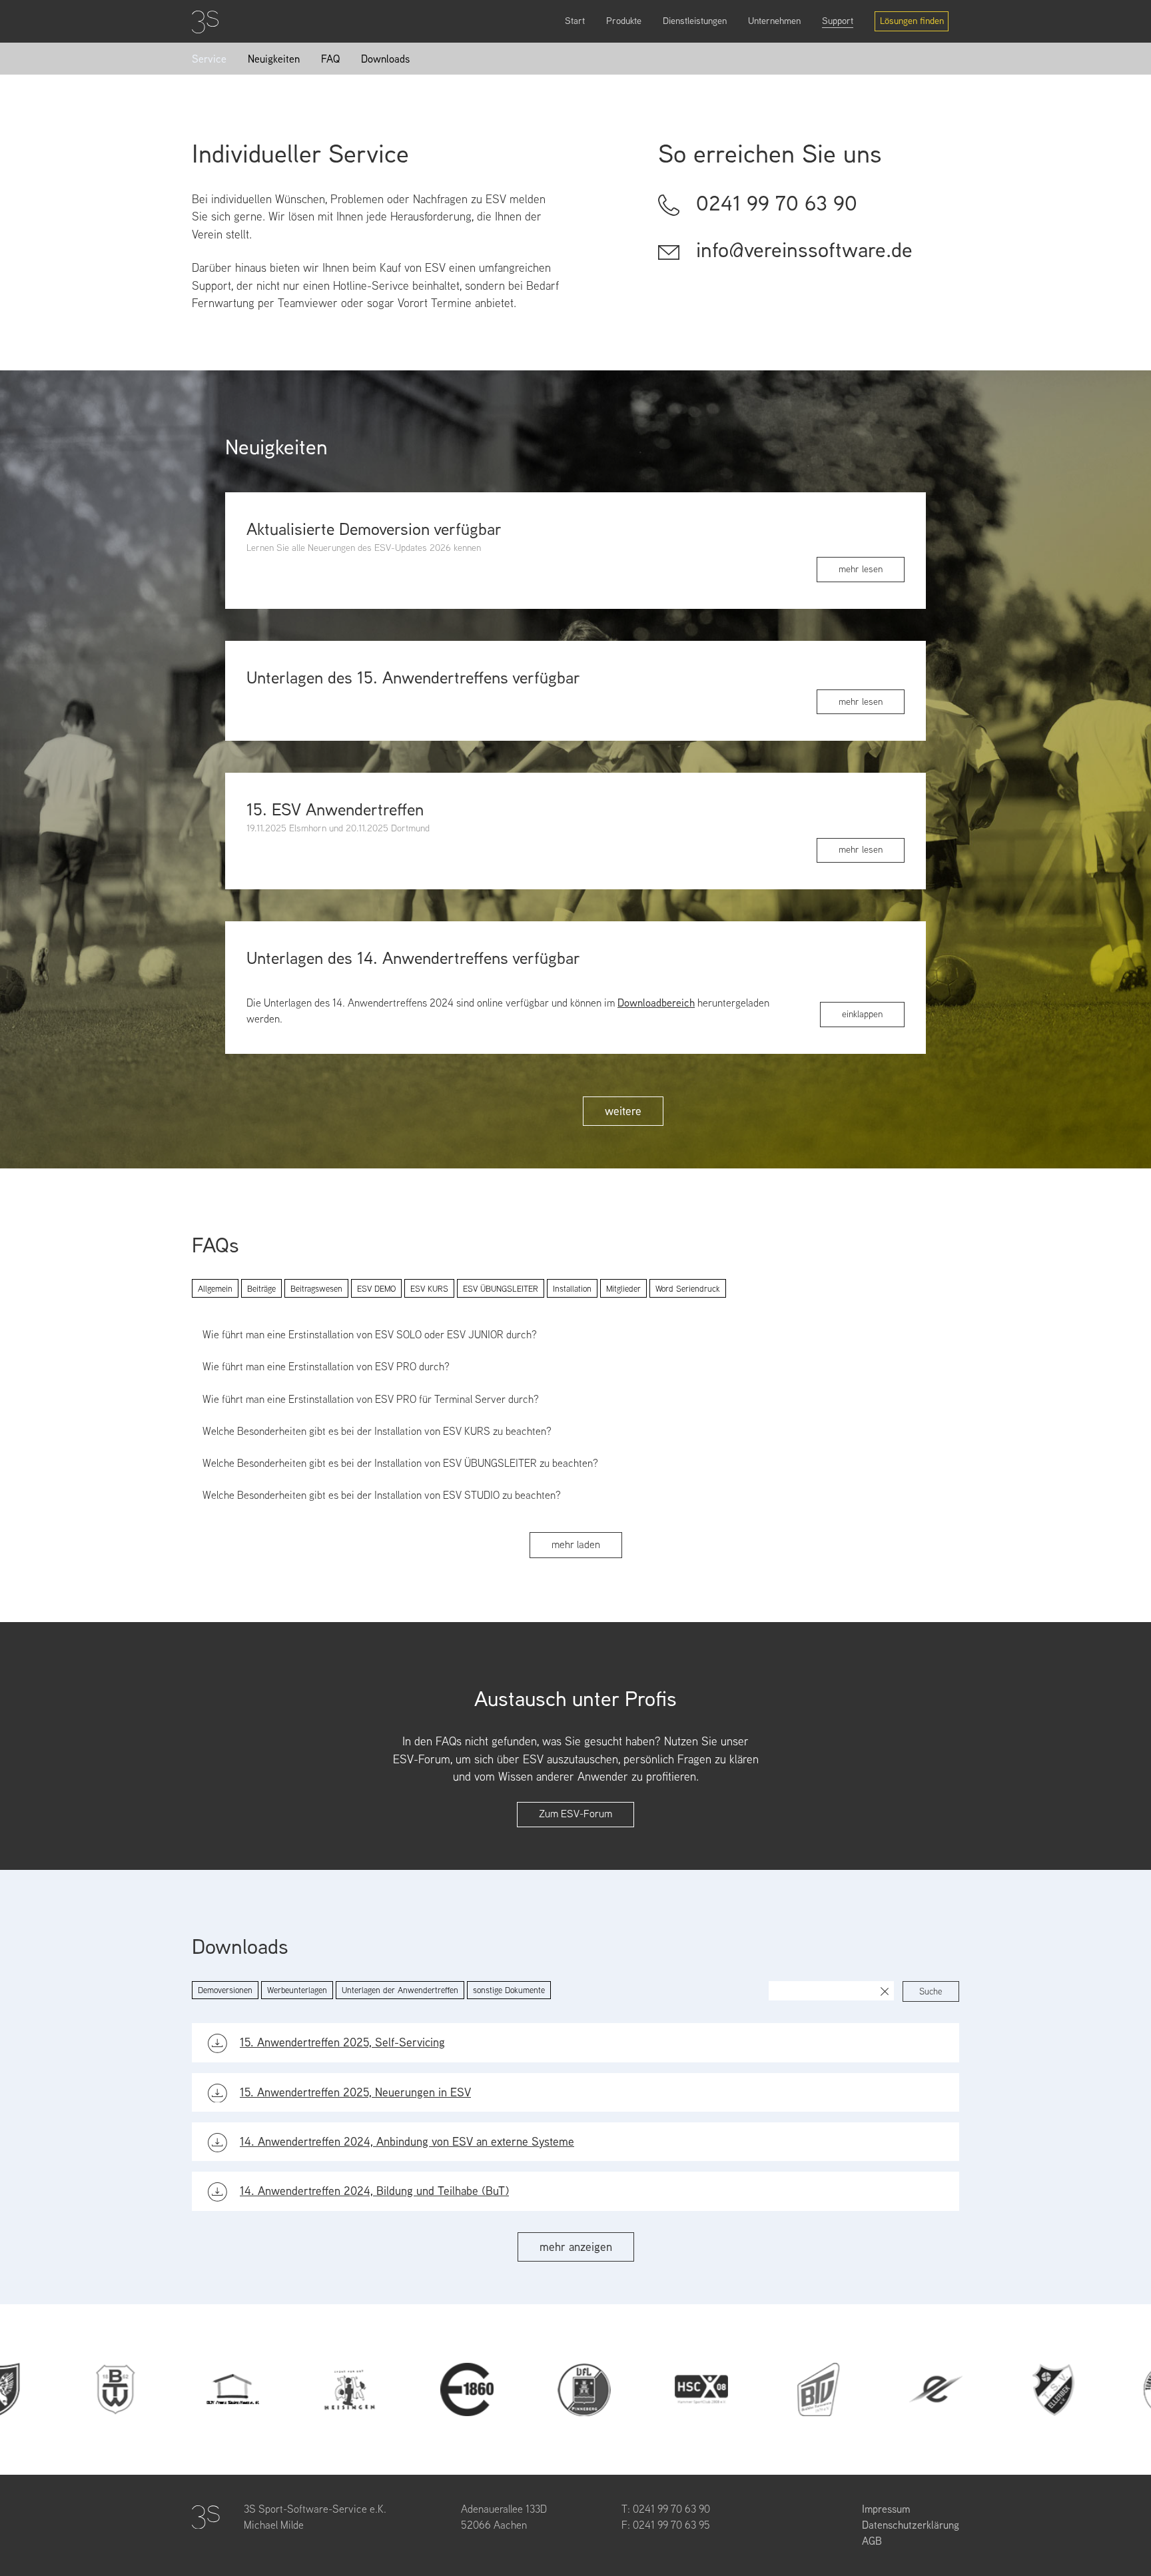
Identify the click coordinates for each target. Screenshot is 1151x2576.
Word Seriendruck (688, 1289)
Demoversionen (225, 1990)
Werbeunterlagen (297, 1990)
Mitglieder (623, 1289)
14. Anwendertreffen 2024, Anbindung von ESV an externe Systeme (407, 2141)
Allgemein (215, 1289)
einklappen (862, 1014)
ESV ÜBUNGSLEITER (501, 1289)
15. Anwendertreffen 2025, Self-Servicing (342, 2042)
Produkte (624, 21)
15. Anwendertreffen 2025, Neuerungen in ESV (355, 2092)
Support (838, 21)
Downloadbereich (656, 1003)
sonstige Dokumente (509, 1990)
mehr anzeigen (576, 2247)
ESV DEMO (376, 1289)
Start (575, 21)
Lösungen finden (912, 21)
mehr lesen (861, 569)
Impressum (886, 2509)
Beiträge (261, 1289)
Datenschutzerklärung (911, 2525)
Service (209, 59)
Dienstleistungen (695, 21)
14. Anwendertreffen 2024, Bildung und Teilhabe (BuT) (374, 2191)
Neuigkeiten (274, 59)
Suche (931, 1991)
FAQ (330, 59)
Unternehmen (774, 21)
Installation (572, 1289)
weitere (623, 1111)
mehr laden (576, 1544)
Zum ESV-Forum (575, 1814)
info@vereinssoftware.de (804, 250)
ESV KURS (429, 1289)
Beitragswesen (316, 1289)
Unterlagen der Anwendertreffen (400, 1990)
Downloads (385, 59)
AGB (872, 2541)
